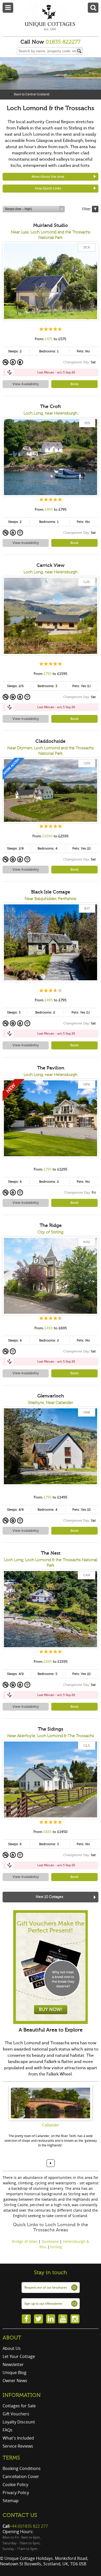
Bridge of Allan (25, 2241)
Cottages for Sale (19, 2406)
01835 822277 (63, 42)
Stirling (56, 2247)
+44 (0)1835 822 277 (29, 2526)
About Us (12, 2348)
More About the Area (48, 177)
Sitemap (11, 2501)
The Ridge (51, 1225)
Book (74, 384)
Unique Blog (15, 2373)
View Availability (26, 384)
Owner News (15, 2381)
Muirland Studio (51, 225)
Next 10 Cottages (49, 1897)
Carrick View (51, 565)
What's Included (18, 2438)
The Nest (51, 1553)
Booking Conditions (22, 2468)
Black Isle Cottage (51, 892)
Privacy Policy (16, 2493)
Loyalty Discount (19, 2422)
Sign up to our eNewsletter (44, 2304)
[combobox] (34, 209)
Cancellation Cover (21, 2476)
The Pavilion (51, 1068)
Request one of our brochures (46, 2288)
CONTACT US (20, 2515)
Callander (51, 2125)
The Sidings (51, 1729)
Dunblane (50, 2241)
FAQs (8, 2430)
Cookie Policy (15, 2485)
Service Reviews (18, 2446)
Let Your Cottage (19, 2356)
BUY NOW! (51, 2009)
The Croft (51, 406)
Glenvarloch (51, 1396)
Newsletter (13, 2364)
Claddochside (51, 741)
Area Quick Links (48, 188)
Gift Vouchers (16, 2414)
